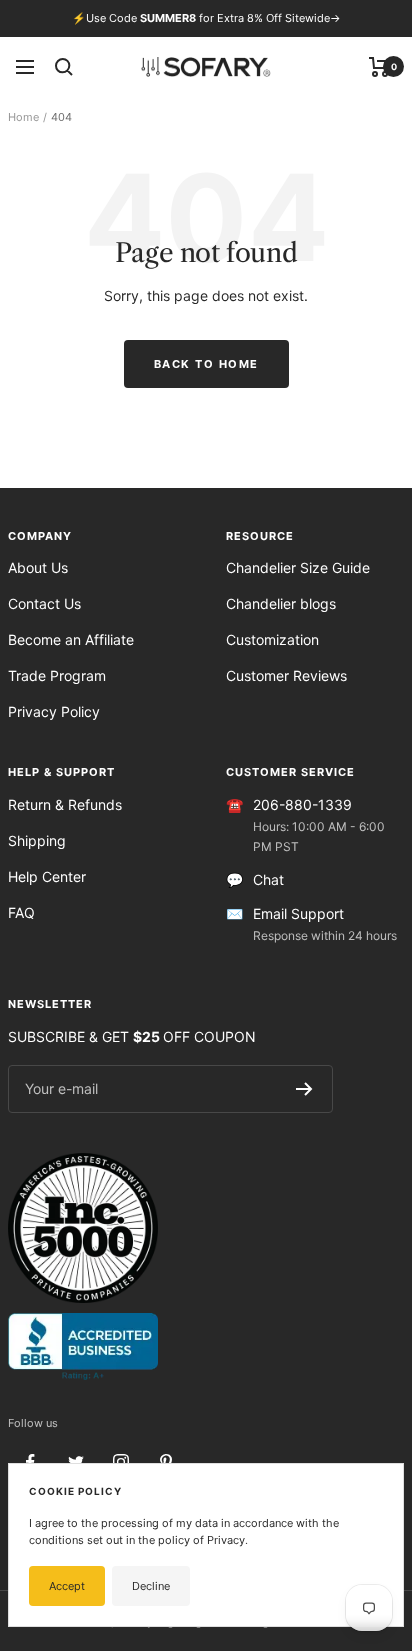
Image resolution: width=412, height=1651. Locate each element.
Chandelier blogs (281, 603)
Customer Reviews (286, 675)
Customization (272, 639)
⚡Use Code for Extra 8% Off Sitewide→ (206, 18)
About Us (38, 567)
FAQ (21, 912)
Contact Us (44, 603)
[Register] (304, 1089)
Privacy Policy (54, 711)
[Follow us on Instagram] (120, 1462)
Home (23, 117)
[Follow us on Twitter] (75, 1462)
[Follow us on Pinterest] (165, 1462)
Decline (151, 1586)
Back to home (206, 364)
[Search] (64, 67)
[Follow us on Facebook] (30, 1462)
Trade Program (57, 675)
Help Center (47, 876)
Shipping (37, 840)
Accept (67, 1586)
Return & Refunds (65, 804)
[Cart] (379, 67)
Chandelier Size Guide (298, 567)
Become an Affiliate (71, 639)
